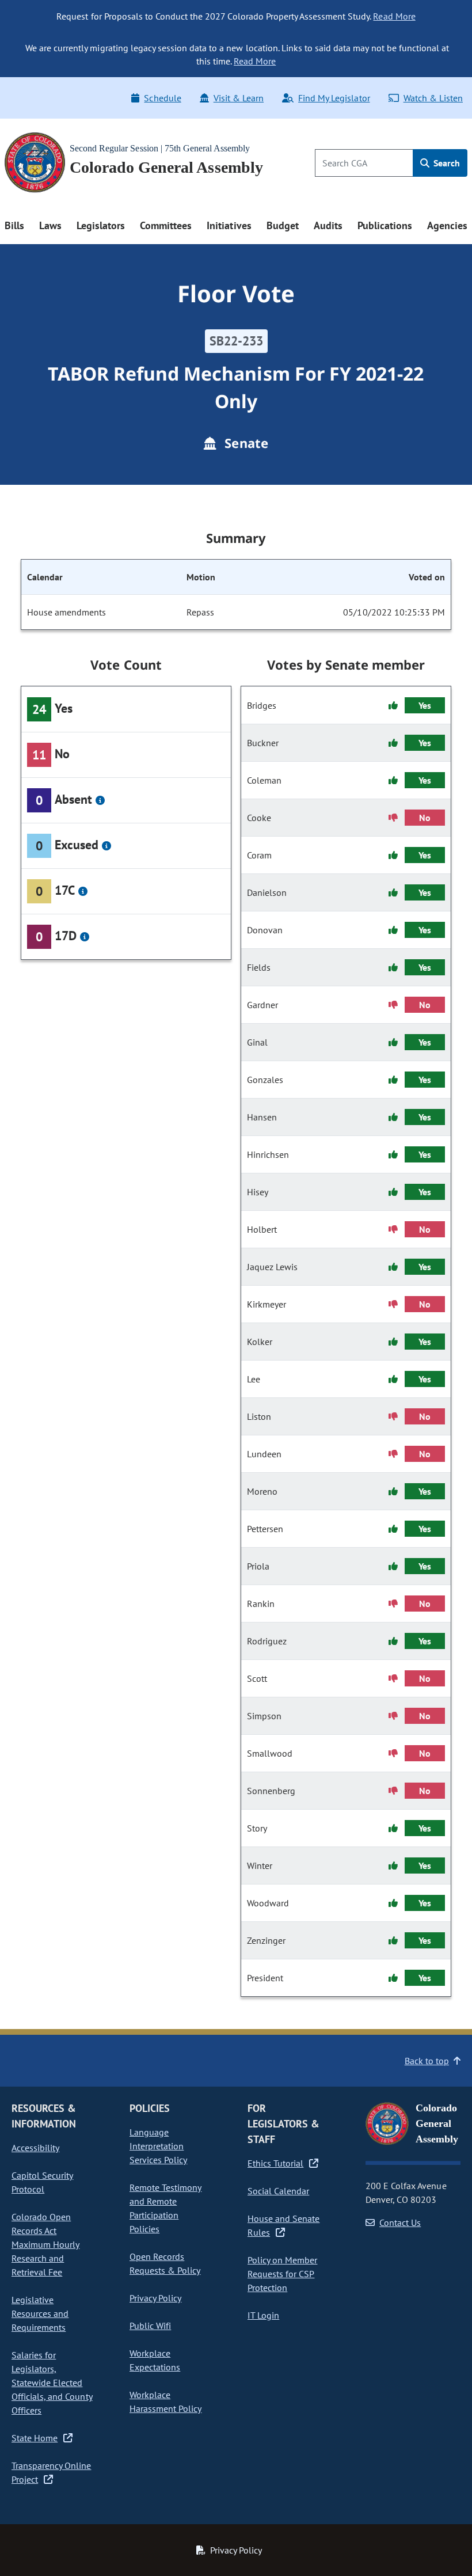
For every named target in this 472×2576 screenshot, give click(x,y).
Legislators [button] (101, 225)
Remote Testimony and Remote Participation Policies (165, 2208)
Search (446, 163)
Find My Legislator (334, 98)
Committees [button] (166, 225)
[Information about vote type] (100, 800)
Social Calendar (278, 2191)
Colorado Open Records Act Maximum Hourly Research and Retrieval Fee (45, 2244)
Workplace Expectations (155, 2360)
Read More (394, 16)
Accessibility (35, 2148)
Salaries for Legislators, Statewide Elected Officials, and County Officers (52, 2383)
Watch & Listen (433, 98)
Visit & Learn (239, 98)
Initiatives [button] (229, 225)
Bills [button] (14, 225)
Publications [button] (385, 225)
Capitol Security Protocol (42, 2182)
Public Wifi (150, 2326)
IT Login (263, 2315)
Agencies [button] (447, 225)
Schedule (162, 98)
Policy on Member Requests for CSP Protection (282, 2274)
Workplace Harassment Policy (165, 2402)
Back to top (427, 2061)
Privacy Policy (155, 2298)
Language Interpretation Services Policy (158, 2146)
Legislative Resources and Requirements (40, 2313)
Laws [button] (50, 225)
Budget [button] (283, 225)
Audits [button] (328, 225)
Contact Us (400, 2222)
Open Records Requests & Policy (165, 2263)
